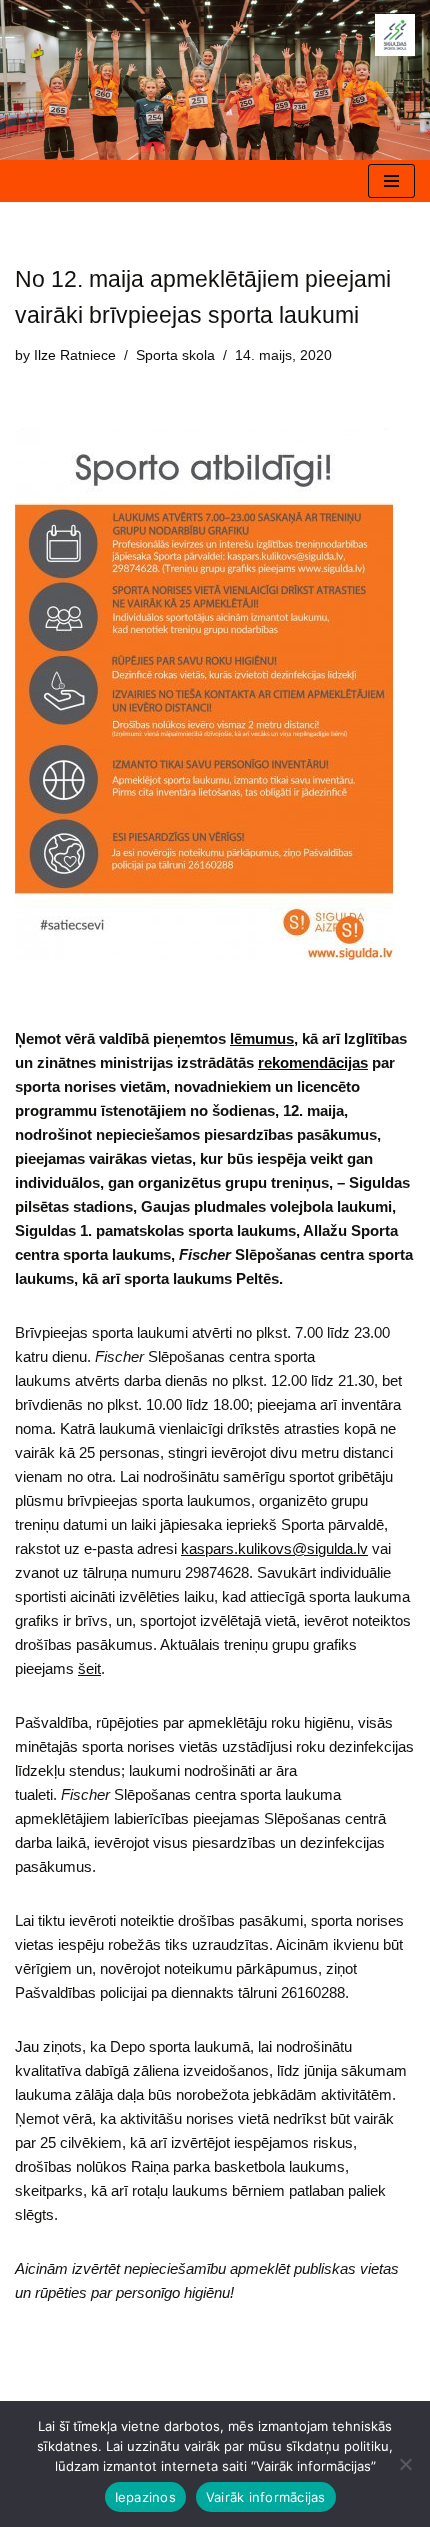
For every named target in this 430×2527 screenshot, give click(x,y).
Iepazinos (145, 2497)
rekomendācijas (313, 1062)
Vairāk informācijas (266, 2497)
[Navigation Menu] (391, 181)
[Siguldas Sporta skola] (395, 35)
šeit (89, 1668)
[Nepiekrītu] (405, 2464)
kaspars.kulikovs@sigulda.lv (274, 1548)
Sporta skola (175, 355)
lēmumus (262, 1038)
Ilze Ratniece (75, 355)
